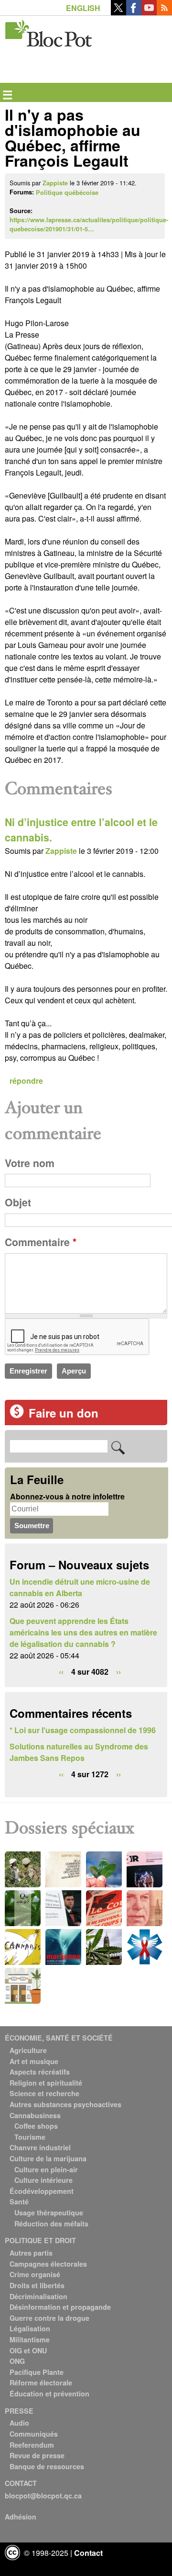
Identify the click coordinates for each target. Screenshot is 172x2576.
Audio (19, 2423)
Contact (88, 2553)
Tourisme (30, 2137)
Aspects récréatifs (40, 2072)
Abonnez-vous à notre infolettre (67, 1496)
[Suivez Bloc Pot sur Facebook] (134, 12)
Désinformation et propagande (60, 2307)
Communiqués (34, 2434)
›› (118, 1672)
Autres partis (31, 2253)
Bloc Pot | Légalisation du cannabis (49, 31)
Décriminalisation (38, 2296)
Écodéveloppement (42, 2191)
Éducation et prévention (49, 2394)
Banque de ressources (47, 2466)
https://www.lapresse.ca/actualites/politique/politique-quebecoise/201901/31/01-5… (89, 224)
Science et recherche (44, 2093)
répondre (26, 1081)
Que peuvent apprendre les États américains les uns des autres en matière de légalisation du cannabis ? (83, 1632)
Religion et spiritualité (46, 2083)
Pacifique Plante (37, 2372)
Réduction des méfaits (51, 2224)
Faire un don (64, 1413)
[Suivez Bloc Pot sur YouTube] (149, 12)
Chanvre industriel (40, 2147)
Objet (18, 1202)
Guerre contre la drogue (49, 2318)
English (83, 8)
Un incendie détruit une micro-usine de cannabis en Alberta (80, 1587)
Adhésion (21, 2517)
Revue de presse (37, 2455)
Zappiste (55, 183)
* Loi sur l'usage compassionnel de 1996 (83, 1730)
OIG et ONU (28, 2350)
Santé (19, 2202)
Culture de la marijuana (48, 2158)
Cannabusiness (35, 2115)
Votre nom (30, 1163)
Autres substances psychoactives (65, 2104)
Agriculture (28, 2050)
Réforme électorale (41, 2383)
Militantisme (30, 2339)
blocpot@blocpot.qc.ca (43, 2496)
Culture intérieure (43, 2180)
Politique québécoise (67, 193)
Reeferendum (32, 2445)
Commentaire (41, 1242)
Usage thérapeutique (49, 2213)
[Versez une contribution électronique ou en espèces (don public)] (17, 1415)
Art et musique (34, 2061)
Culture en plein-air (46, 2169)
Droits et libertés (37, 2285)
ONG (17, 2361)
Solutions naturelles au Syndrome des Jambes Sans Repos (79, 1752)
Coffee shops (36, 2126)
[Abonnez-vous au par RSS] (164, 12)
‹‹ (61, 1672)
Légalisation (30, 2328)
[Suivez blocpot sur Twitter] (118, 12)
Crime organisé (35, 2274)
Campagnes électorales (48, 2264)
